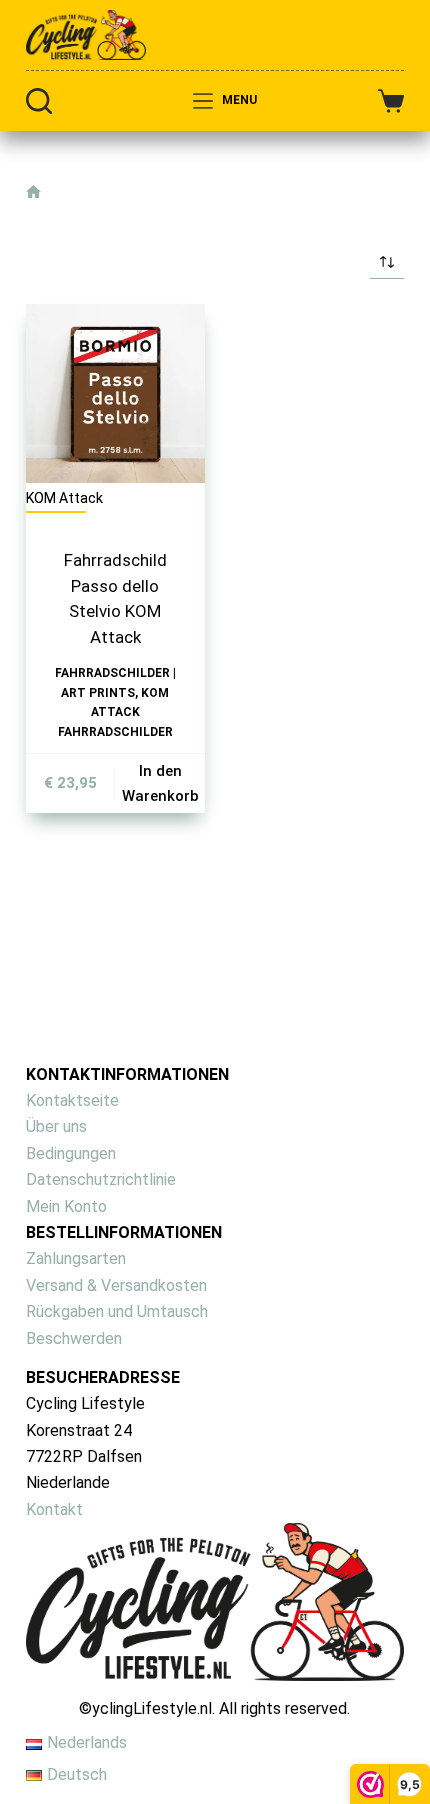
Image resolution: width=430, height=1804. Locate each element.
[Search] (39, 101)
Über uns (56, 1126)
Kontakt (54, 1509)
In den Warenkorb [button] (160, 783)
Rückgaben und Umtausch (117, 1311)
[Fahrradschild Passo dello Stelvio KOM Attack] (115, 393)
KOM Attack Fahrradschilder (115, 713)
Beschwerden (74, 1338)
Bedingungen (71, 1153)
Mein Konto (66, 1206)
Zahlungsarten (76, 1258)
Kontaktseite (72, 1100)
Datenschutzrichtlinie (101, 1179)
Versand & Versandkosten (116, 1285)
